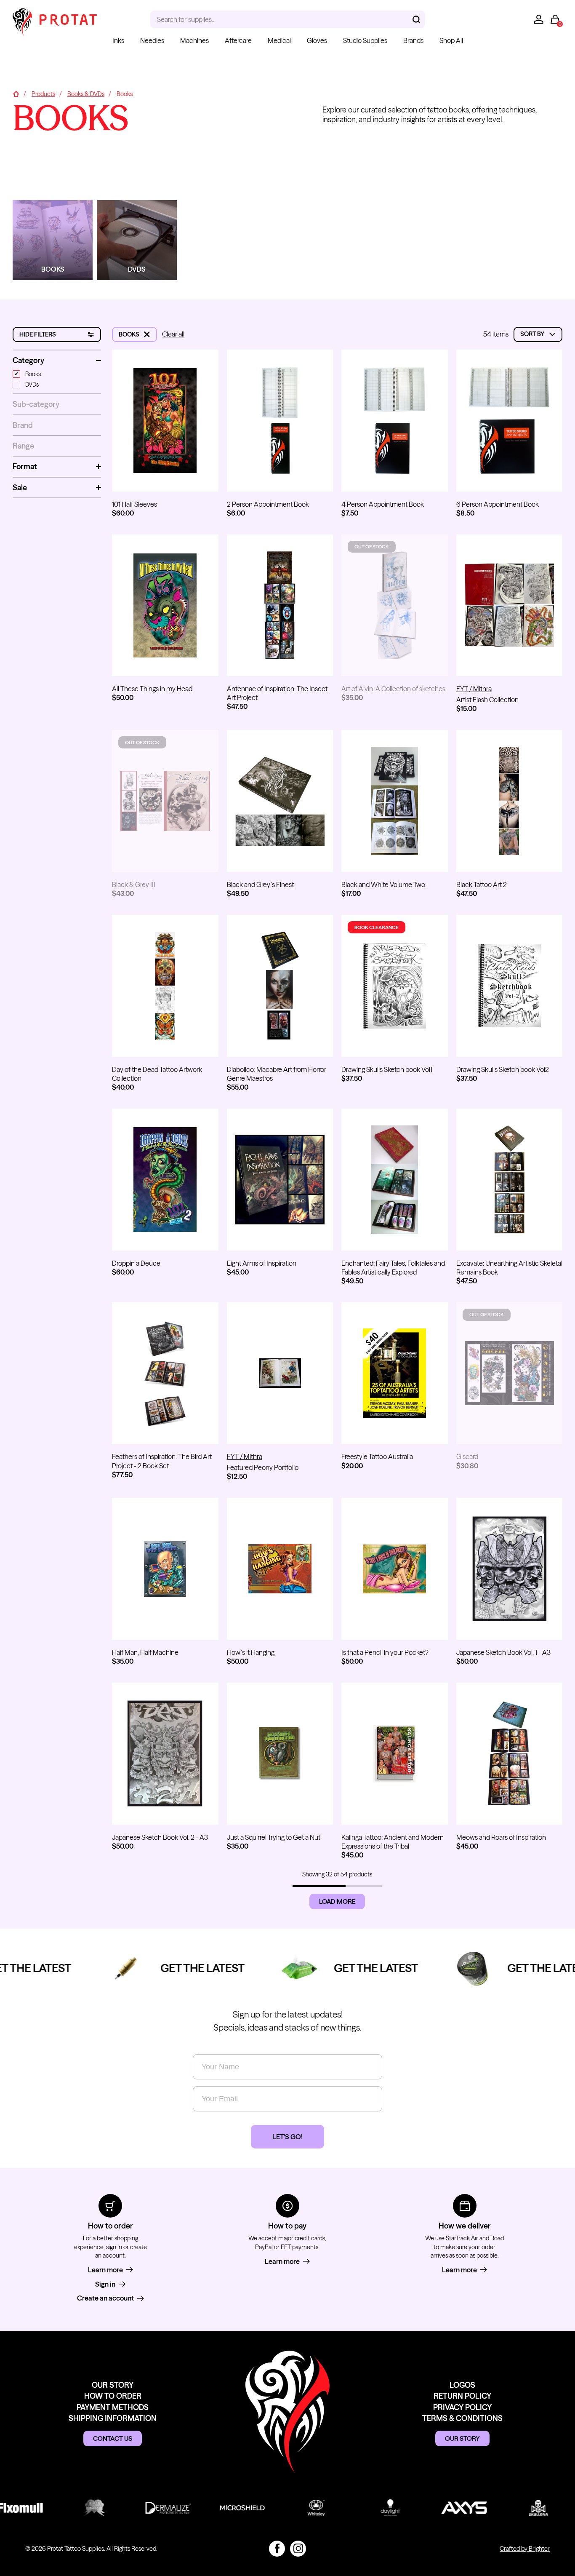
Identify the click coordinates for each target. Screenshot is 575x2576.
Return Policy (462, 2396)
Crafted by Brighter (525, 2549)
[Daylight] (375, 2508)
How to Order (113, 2396)
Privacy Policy (462, 2407)
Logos (462, 2385)
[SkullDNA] (524, 2508)
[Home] (16, 94)
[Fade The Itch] (79, 2508)
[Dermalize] (153, 2508)
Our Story (113, 2385)
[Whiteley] (301, 2508)
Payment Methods (113, 2407)
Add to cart (165, 477)
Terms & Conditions (462, 2418)
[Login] (539, 19)
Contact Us (113, 2438)
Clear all (173, 334)
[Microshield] (227, 2508)
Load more (337, 1901)
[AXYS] (450, 2508)
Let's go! (287, 2137)
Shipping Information (113, 2418)
